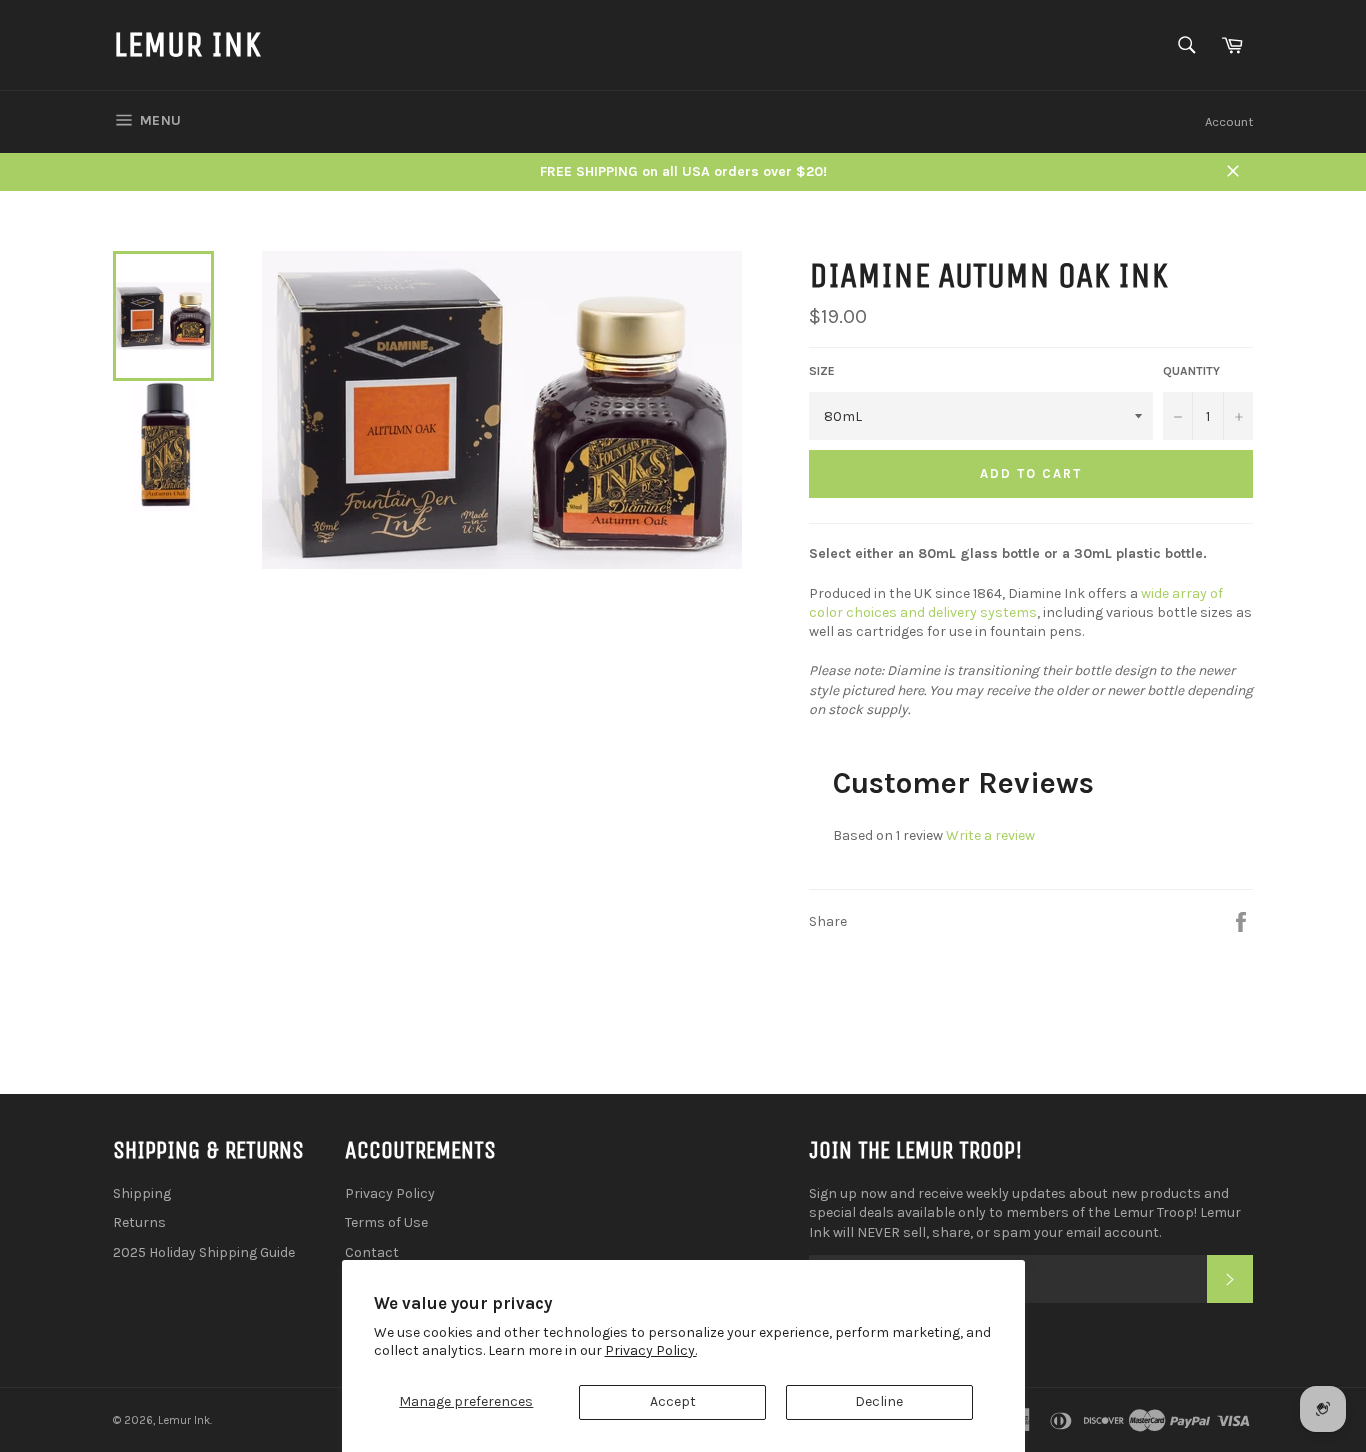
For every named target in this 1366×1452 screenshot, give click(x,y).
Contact (372, 1252)
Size (822, 371)
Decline (879, 1401)
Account (1229, 121)
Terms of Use (386, 1222)
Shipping (142, 1193)
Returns (139, 1222)
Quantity (1191, 371)
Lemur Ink (187, 44)
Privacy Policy (390, 1193)
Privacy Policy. (651, 1350)
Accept (673, 1401)
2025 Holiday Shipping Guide (204, 1252)
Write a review (990, 835)
